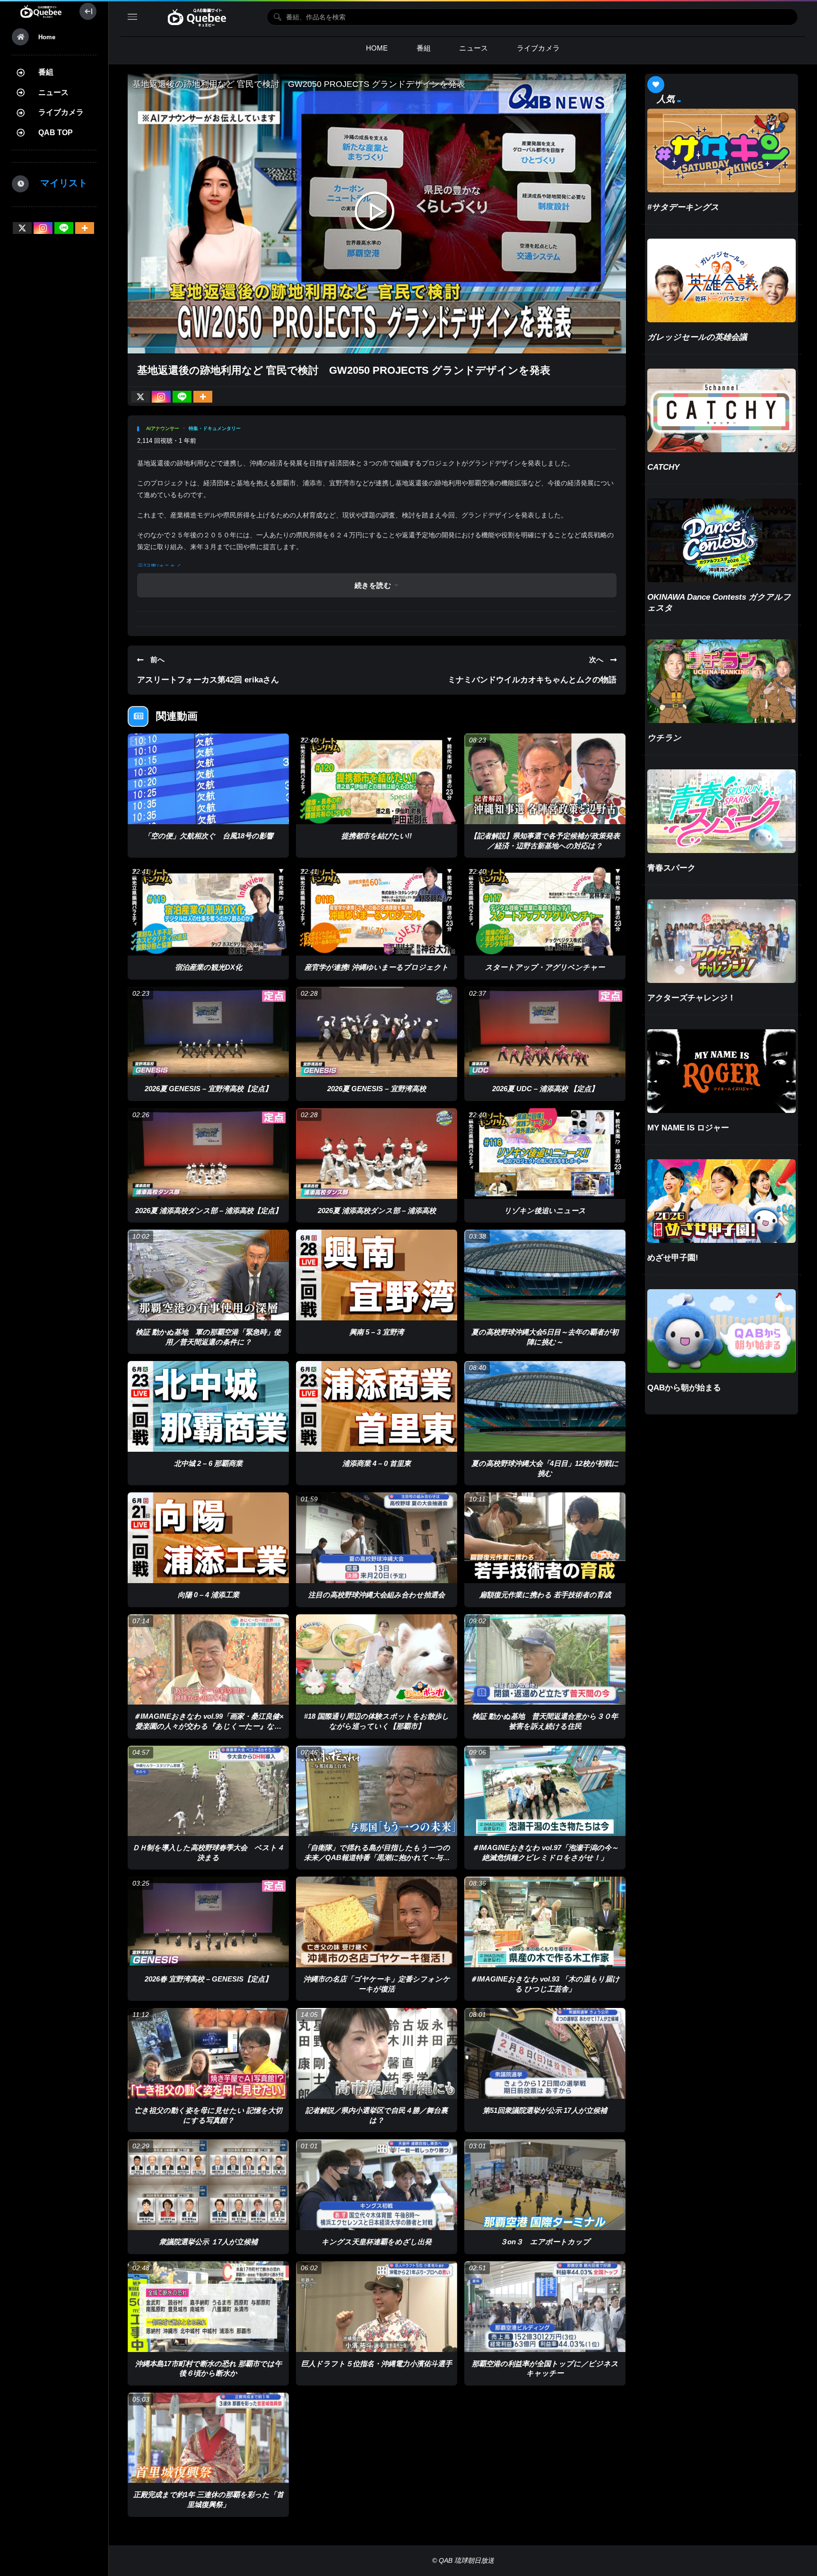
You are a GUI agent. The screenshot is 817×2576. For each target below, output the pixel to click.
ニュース (53, 92)
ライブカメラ (61, 112)
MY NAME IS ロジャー (688, 1128)
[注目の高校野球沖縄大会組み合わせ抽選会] (377, 1538)
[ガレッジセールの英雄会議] (722, 280)
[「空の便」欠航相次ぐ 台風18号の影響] (208, 779)
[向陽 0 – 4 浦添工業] (208, 1538)
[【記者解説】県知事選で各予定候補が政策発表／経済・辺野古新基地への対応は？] (545, 779)
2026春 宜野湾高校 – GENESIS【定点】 (208, 1979)
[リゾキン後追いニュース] (545, 1154)
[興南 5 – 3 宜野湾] (377, 1275)
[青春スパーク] (722, 811)
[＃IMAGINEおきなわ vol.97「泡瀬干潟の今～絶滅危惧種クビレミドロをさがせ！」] (545, 1791)
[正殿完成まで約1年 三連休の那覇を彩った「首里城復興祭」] (208, 2438)
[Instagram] (43, 228)
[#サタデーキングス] (722, 151)
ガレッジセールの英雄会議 (697, 337)
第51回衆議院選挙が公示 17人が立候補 (545, 2110)
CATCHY (663, 467)
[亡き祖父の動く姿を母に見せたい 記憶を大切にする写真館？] (208, 2053)
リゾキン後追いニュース (545, 1210)
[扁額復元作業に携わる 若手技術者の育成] (545, 1538)
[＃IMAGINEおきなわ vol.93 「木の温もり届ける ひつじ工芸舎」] (545, 1922)
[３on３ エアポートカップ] (545, 2185)
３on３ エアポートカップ (545, 2242)
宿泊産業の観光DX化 (209, 967)
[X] (22, 228)
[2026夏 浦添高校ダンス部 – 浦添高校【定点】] (208, 1154)
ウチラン (664, 738)
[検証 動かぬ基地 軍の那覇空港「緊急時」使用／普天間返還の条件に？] (208, 1275)
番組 (46, 72)
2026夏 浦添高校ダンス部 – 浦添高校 (377, 1210)
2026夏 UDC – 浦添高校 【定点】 (545, 1089)
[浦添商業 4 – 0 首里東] (377, 1406)
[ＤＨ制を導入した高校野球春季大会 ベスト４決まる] (208, 1791)
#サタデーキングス (683, 207)
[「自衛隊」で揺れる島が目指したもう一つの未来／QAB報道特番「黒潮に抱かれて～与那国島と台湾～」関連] (377, 1791)
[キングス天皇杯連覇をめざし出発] (377, 2185)
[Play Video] (377, 214)
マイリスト (59, 183)
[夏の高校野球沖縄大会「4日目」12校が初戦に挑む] (545, 1406)
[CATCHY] (722, 410)
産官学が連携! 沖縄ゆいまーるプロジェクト (377, 967)
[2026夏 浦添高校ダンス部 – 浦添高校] (377, 1154)
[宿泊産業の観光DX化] (208, 910)
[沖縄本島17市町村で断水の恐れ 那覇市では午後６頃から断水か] (208, 2307)
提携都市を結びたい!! (377, 836)
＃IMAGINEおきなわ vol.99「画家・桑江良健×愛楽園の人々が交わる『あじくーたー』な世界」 (209, 1726)
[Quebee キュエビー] (41, 11)
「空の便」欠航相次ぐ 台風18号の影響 (209, 836)
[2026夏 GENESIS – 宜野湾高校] (377, 1032)
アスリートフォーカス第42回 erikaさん (208, 680)
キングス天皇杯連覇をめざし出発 (377, 2242)
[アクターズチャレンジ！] (722, 941)
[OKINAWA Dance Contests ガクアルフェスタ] (722, 540)
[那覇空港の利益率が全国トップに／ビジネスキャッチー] (545, 2307)
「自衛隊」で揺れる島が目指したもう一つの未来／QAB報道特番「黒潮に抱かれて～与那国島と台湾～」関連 (377, 1857)
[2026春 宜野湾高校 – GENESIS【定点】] (208, 1922)
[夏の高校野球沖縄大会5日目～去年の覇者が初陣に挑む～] (545, 1275)
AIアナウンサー (163, 428)
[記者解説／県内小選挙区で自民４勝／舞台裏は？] (377, 2053)
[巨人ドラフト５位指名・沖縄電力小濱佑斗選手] (377, 2307)
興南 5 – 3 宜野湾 (377, 1332)
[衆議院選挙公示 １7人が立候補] (208, 2185)
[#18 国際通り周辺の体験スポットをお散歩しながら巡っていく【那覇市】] (377, 1660)
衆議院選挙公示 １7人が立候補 (209, 2242)
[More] (85, 228)
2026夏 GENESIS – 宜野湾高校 (377, 1089)
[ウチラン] (722, 681)
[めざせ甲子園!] (722, 1201)
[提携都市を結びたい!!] (377, 779)
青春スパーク (671, 868)
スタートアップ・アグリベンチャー (545, 967)
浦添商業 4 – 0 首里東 (377, 1463)
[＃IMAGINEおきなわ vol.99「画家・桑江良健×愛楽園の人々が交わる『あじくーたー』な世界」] (208, 1660)
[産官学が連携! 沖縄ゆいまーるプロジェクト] (377, 910)
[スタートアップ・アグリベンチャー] (545, 910)
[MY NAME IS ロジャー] (722, 1071)
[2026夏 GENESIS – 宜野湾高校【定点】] (208, 1032)
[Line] (64, 228)
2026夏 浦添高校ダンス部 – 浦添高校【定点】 (209, 1210)
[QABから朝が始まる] (722, 1331)
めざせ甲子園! (673, 1258)
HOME (377, 48)
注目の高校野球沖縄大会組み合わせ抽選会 (377, 1595)
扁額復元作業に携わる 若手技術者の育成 (545, 1595)
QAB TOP (56, 133)
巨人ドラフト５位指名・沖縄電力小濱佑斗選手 (377, 2364)
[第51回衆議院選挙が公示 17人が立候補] (545, 2053)
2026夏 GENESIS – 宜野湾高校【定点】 (208, 1089)
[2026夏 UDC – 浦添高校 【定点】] (545, 1032)
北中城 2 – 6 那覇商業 (208, 1463)
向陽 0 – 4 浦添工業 (209, 1595)
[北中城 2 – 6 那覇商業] (208, 1406)
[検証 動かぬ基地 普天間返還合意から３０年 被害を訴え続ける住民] (545, 1660)
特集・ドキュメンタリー (215, 428)
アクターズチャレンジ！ (691, 998)
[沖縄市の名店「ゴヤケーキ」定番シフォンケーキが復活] (377, 1922)
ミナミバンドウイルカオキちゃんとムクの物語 (532, 680)
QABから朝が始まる (684, 1388)
